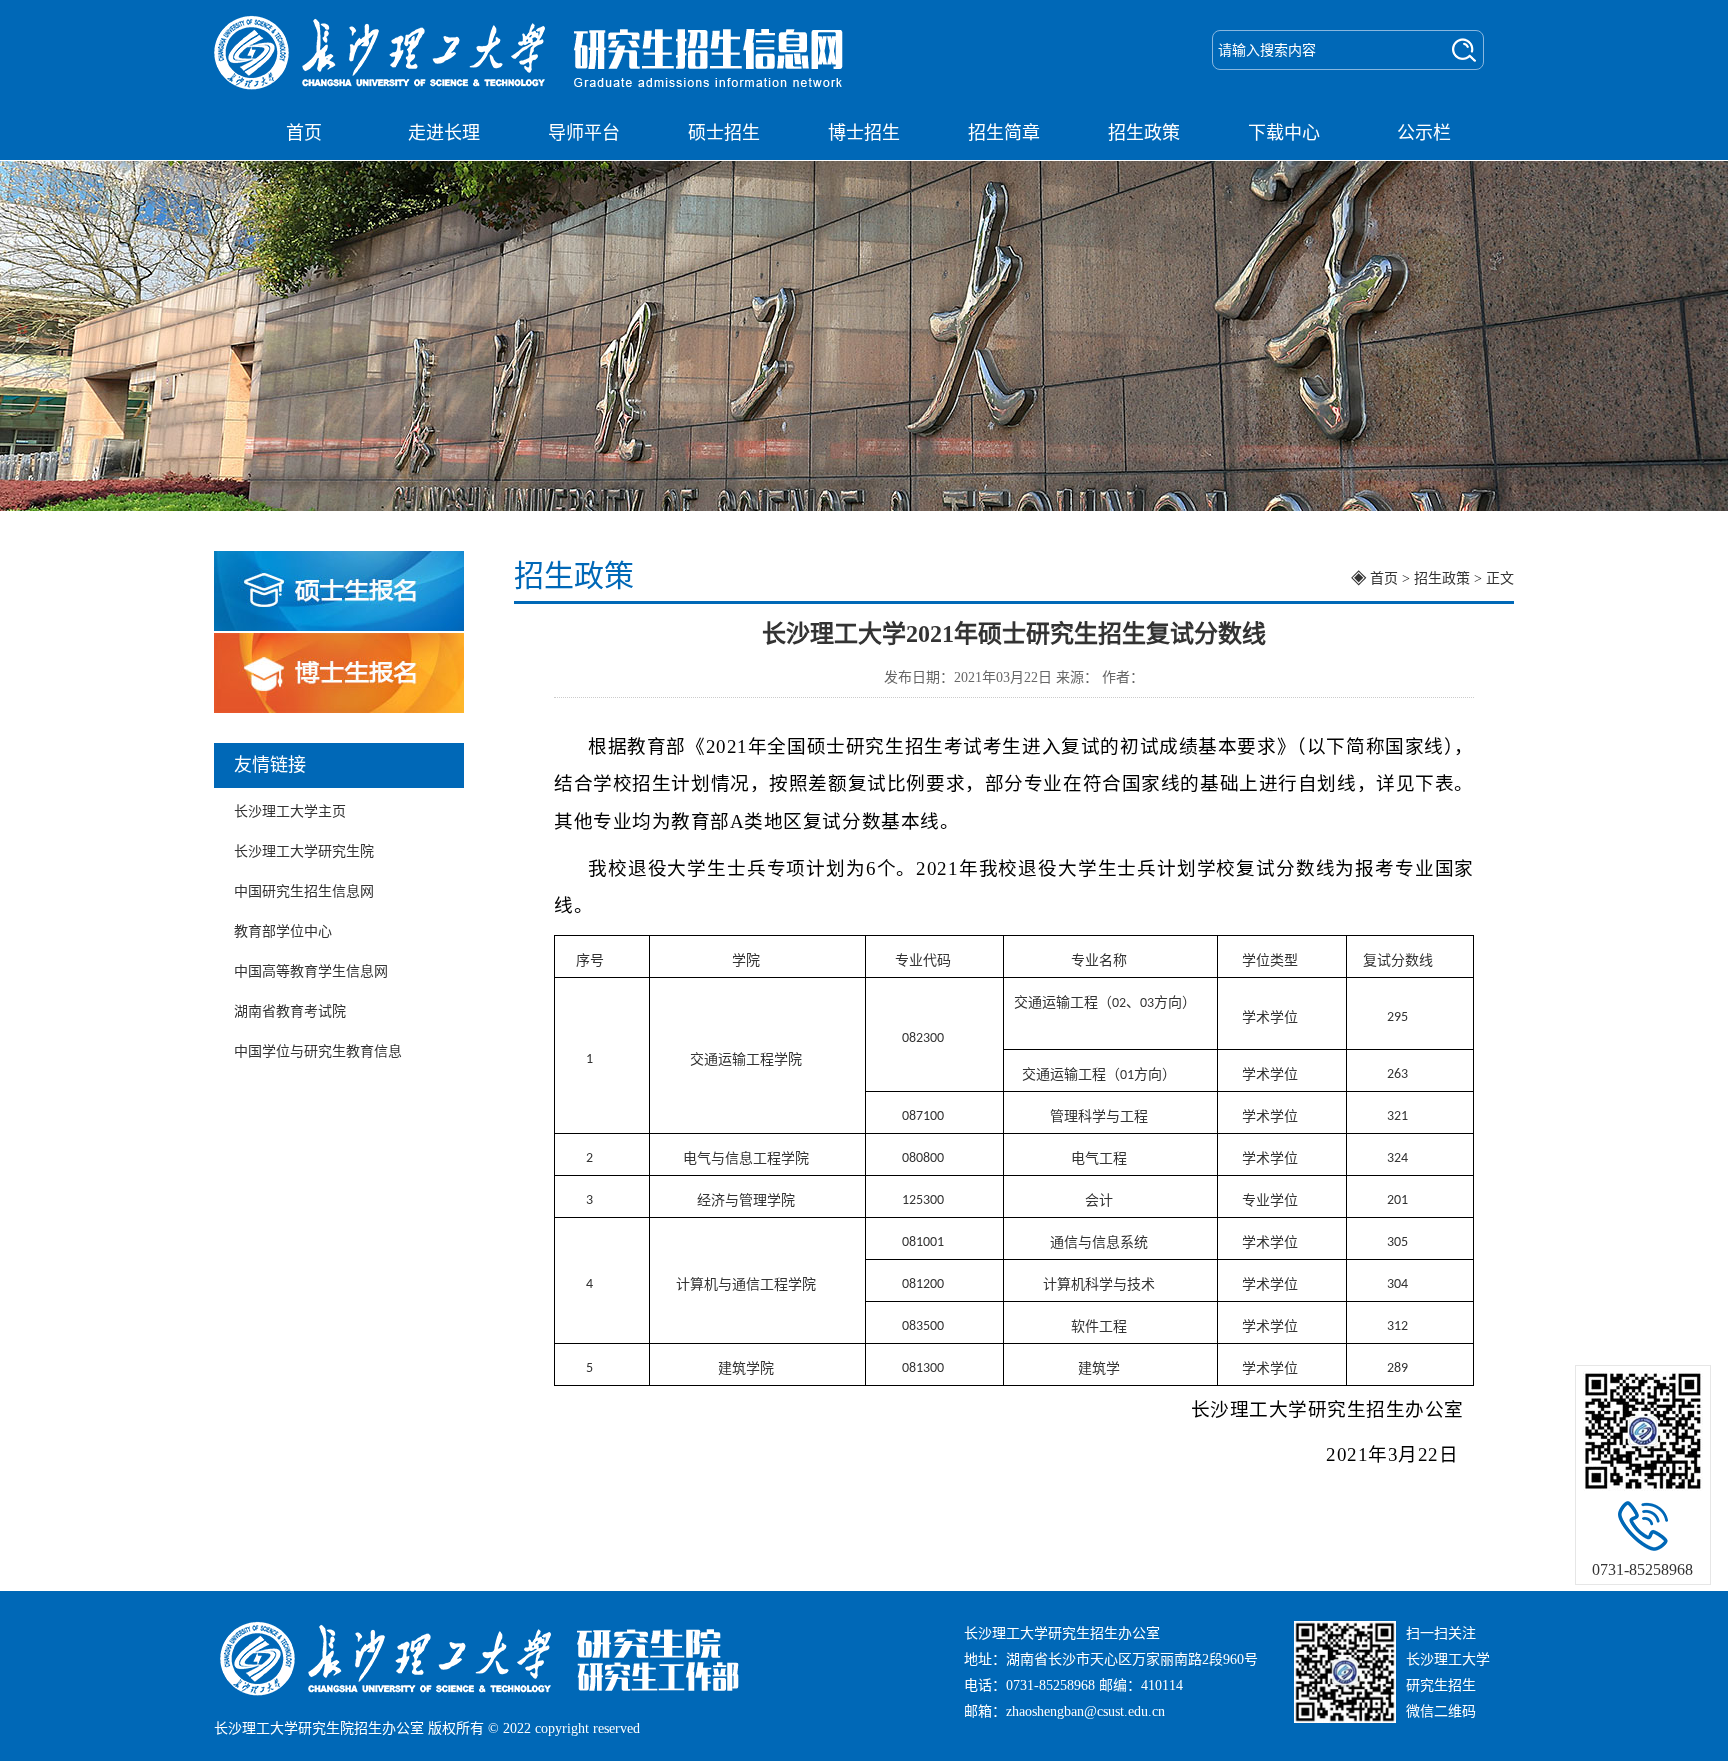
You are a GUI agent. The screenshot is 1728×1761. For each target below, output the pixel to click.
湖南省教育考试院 (290, 1011)
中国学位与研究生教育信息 (318, 1051)
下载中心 (1284, 133)
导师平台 (584, 133)
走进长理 (444, 133)
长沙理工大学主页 (290, 811)
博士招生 (864, 133)
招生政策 (1144, 133)
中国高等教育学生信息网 (311, 971)
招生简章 (1004, 133)
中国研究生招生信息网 (304, 891)
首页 (304, 133)
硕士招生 (724, 133)
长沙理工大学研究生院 (304, 851)
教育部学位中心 (283, 931)
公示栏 (1424, 133)
